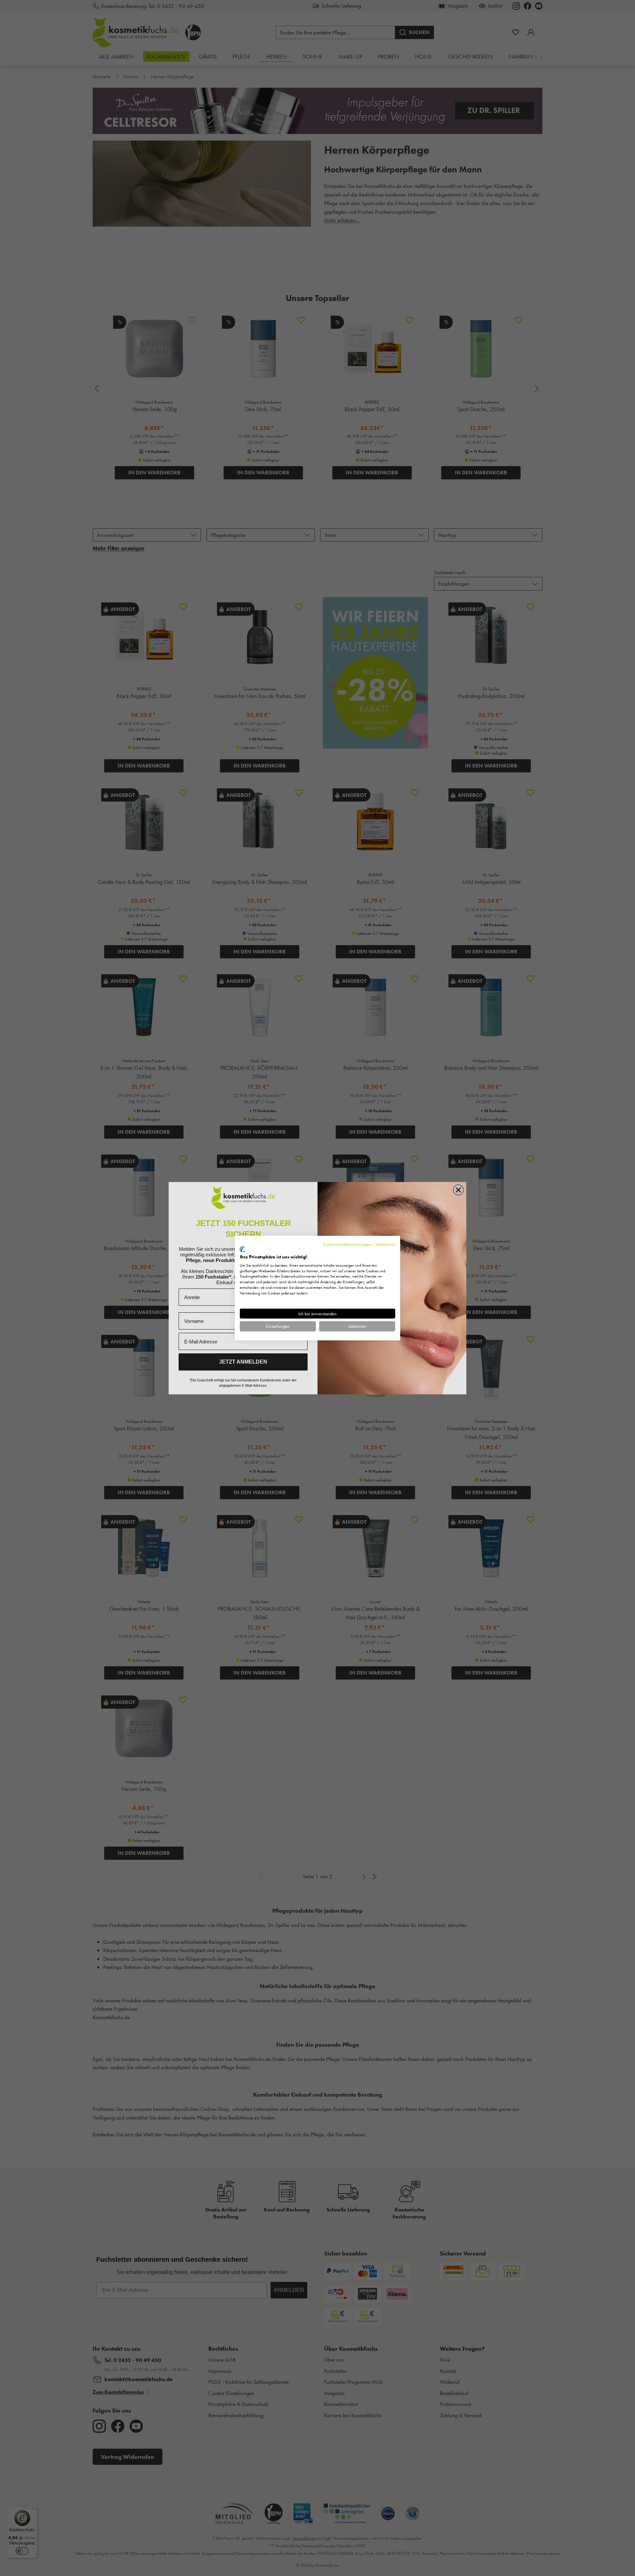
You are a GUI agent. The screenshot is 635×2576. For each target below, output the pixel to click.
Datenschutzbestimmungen (347, 1244)
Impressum (386, 1244)
